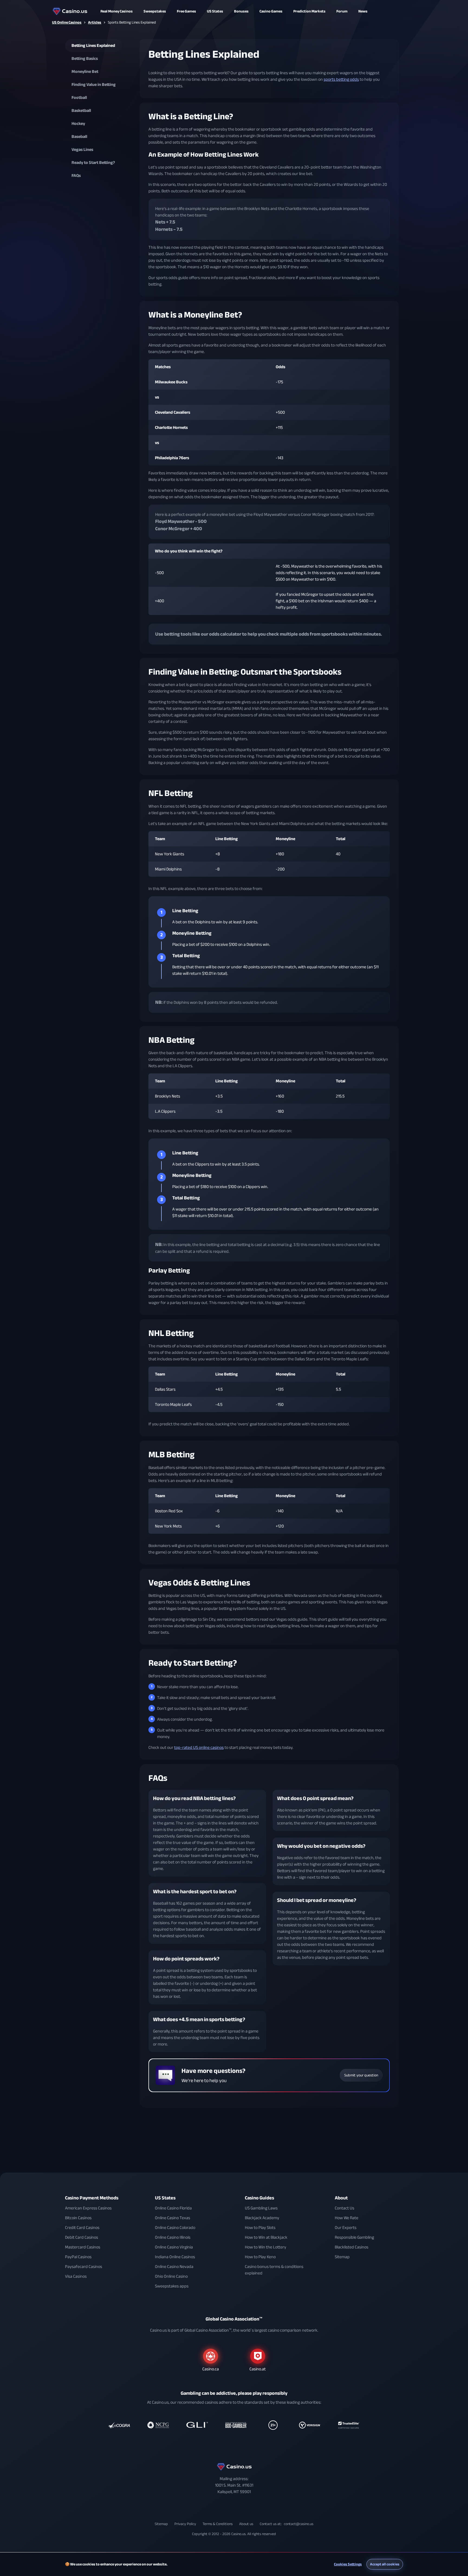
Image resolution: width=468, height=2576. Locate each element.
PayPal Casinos (78, 2257)
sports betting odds (341, 79)
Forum (342, 11)
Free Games (186, 11)
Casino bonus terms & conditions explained (274, 2270)
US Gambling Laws (261, 2208)
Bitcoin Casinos (78, 2218)
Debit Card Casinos (82, 2237)
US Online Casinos (67, 22)
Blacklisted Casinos (352, 2247)
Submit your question (361, 2075)
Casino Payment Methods (92, 2198)
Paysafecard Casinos (84, 2267)
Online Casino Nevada (174, 2267)
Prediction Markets (309, 11)
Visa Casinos (76, 2276)
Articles (95, 22)
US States (165, 2198)
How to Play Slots (260, 2228)
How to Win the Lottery (266, 2247)
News (363, 11)
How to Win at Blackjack (266, 2237)
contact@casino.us (299, 2524)
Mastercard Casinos (83, 2247)
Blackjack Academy (262, 2218)
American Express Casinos (88, 2208)
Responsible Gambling (354, 2237)
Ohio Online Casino (171, 2276)
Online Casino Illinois (173, 2237)
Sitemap (342, 2257)
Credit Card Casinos (82, 2228)
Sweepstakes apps (172, 2286)
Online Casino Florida (173, 2208)
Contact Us (344, 2208)
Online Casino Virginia (174, 2247)
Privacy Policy (185, 2524)
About (341, 2198)
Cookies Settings (348, 2564)
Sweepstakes (155, 11)
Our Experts (346, 2228)
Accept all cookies (385, 2564)
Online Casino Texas (173, 2218)
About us (246, 2524)
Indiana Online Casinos (175, 2257)
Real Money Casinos (117, 11)
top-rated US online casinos (199, 1747)
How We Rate (347, 2218)
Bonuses (241, 11)
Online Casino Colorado (175, 2228)
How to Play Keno (260, 2257)
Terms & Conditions (218, 2524)
